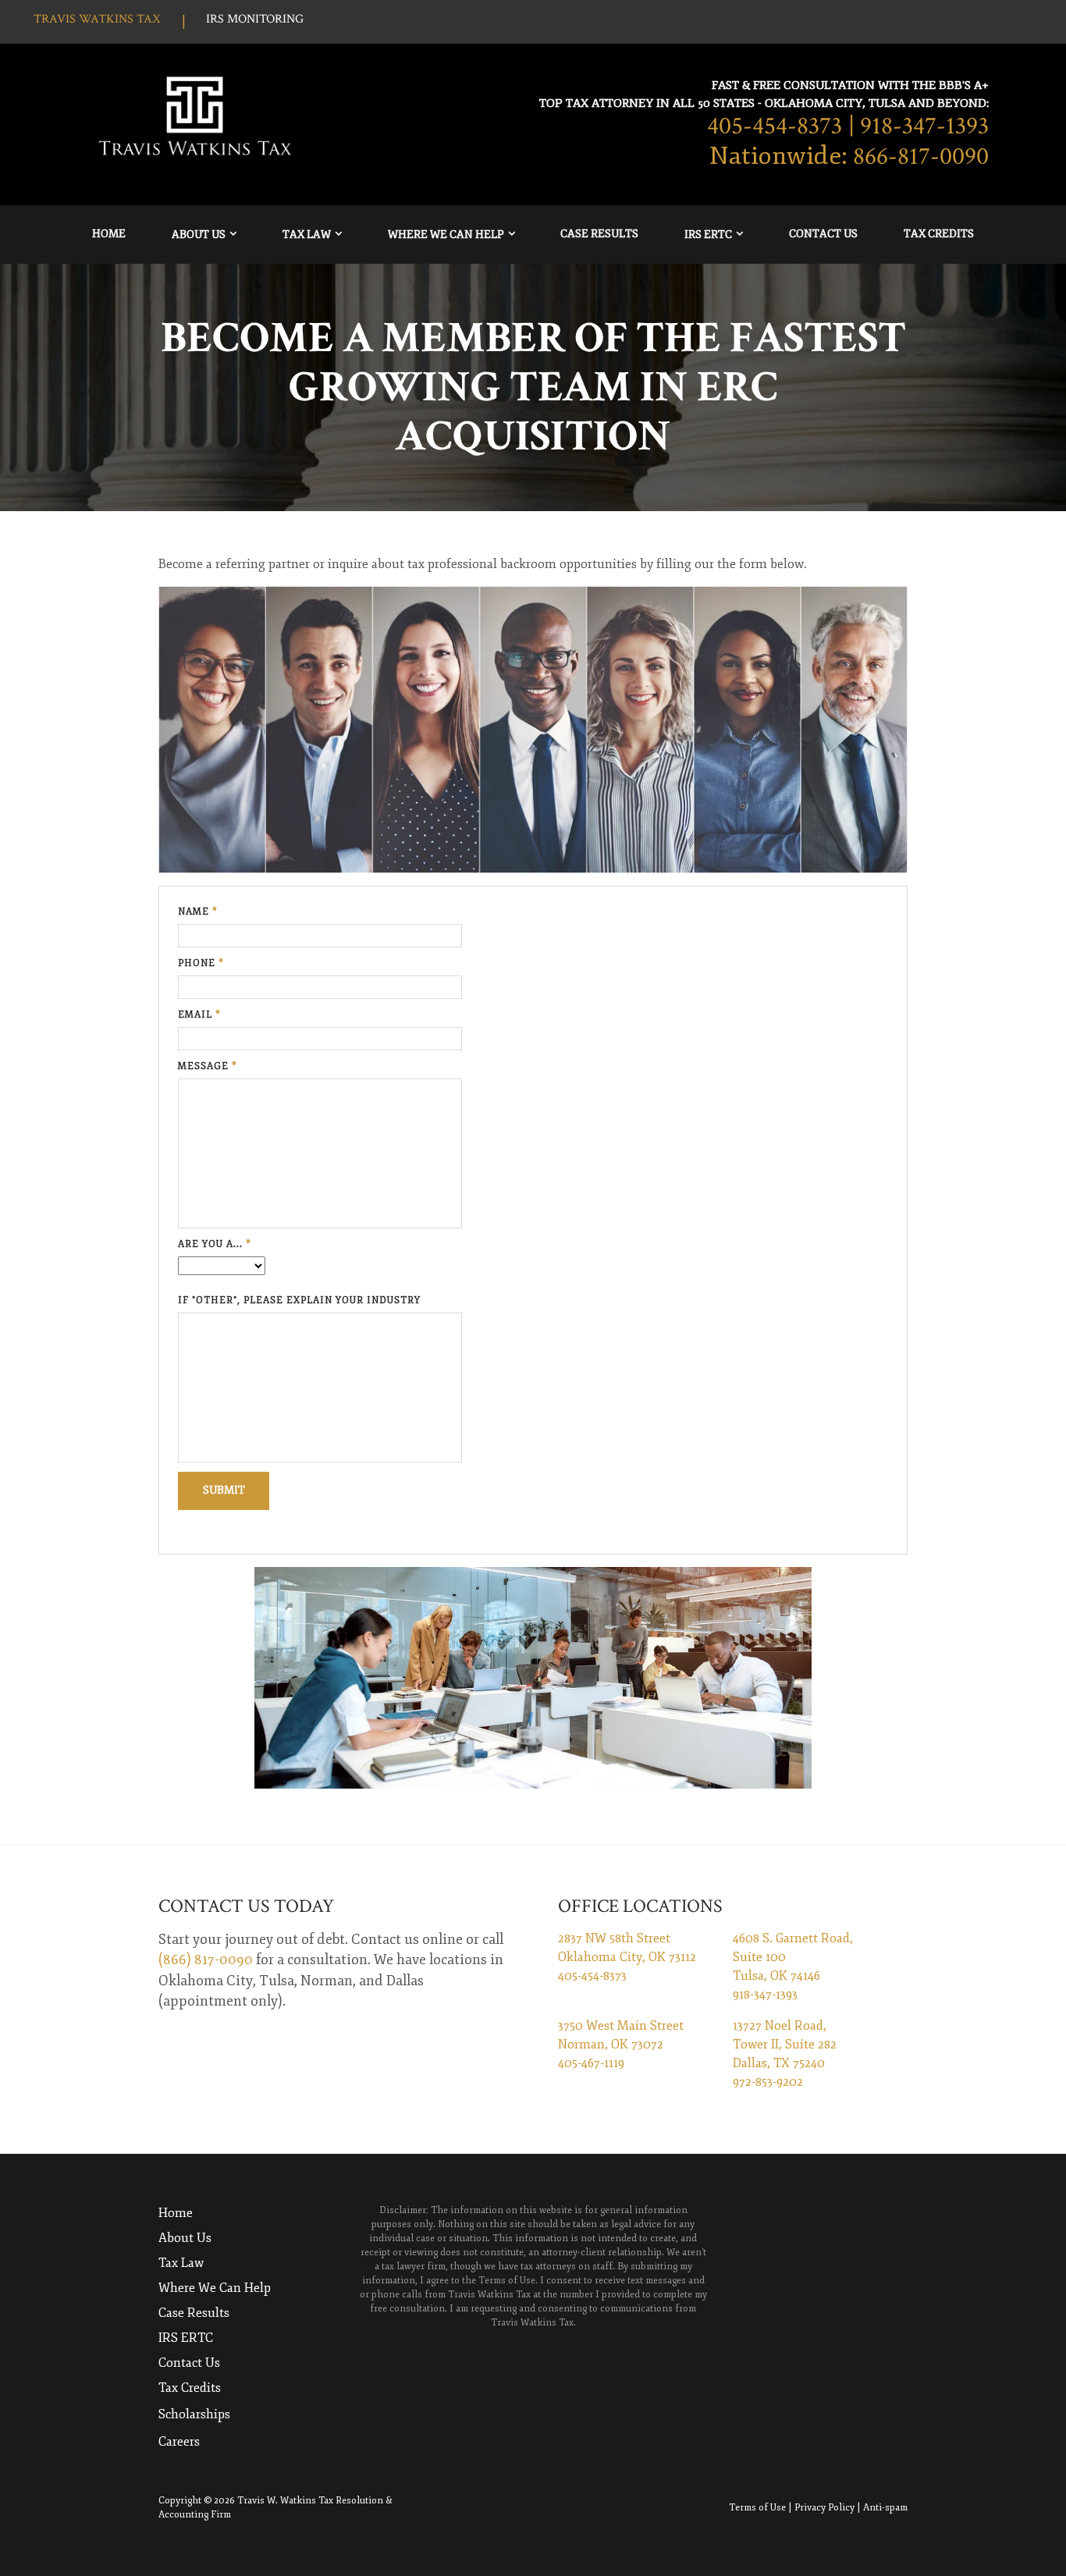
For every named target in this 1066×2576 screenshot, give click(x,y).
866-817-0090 (921, 156)
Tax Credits (939, 234)
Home (109, 234)
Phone (201, 963)
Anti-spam (885, 2508)
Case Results (599, 234)
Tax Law (307, 235)
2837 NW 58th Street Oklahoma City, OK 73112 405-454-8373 (627, 1957)
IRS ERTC (708, 235)
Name (198, 912)
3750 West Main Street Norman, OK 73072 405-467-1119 (621, 2045)
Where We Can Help (446, 235)
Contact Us (823, 234)
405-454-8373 (775, 126)
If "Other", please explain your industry (299, 1300)
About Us (199, 235)
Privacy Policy (824, 2508)
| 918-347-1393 (919, 126)
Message (208, 1066)
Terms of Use (757, 2508)
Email (199, 1015)
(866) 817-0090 (206, 1960)
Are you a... (215, 1244)
